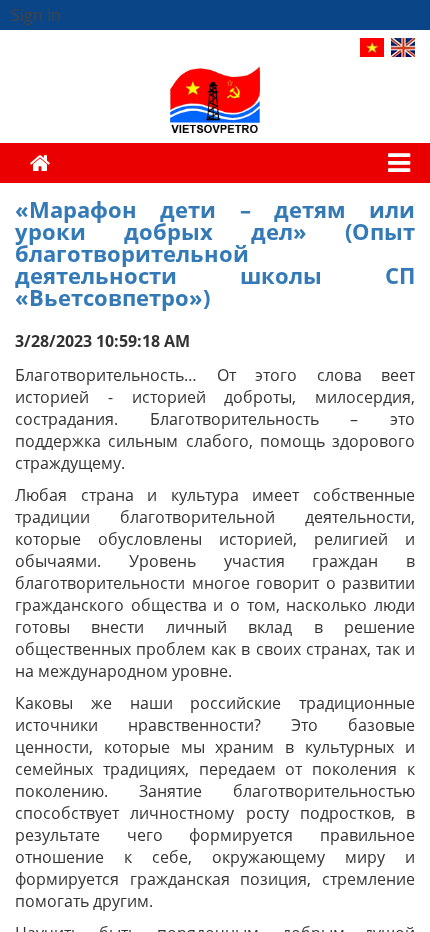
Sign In (36, 15)
